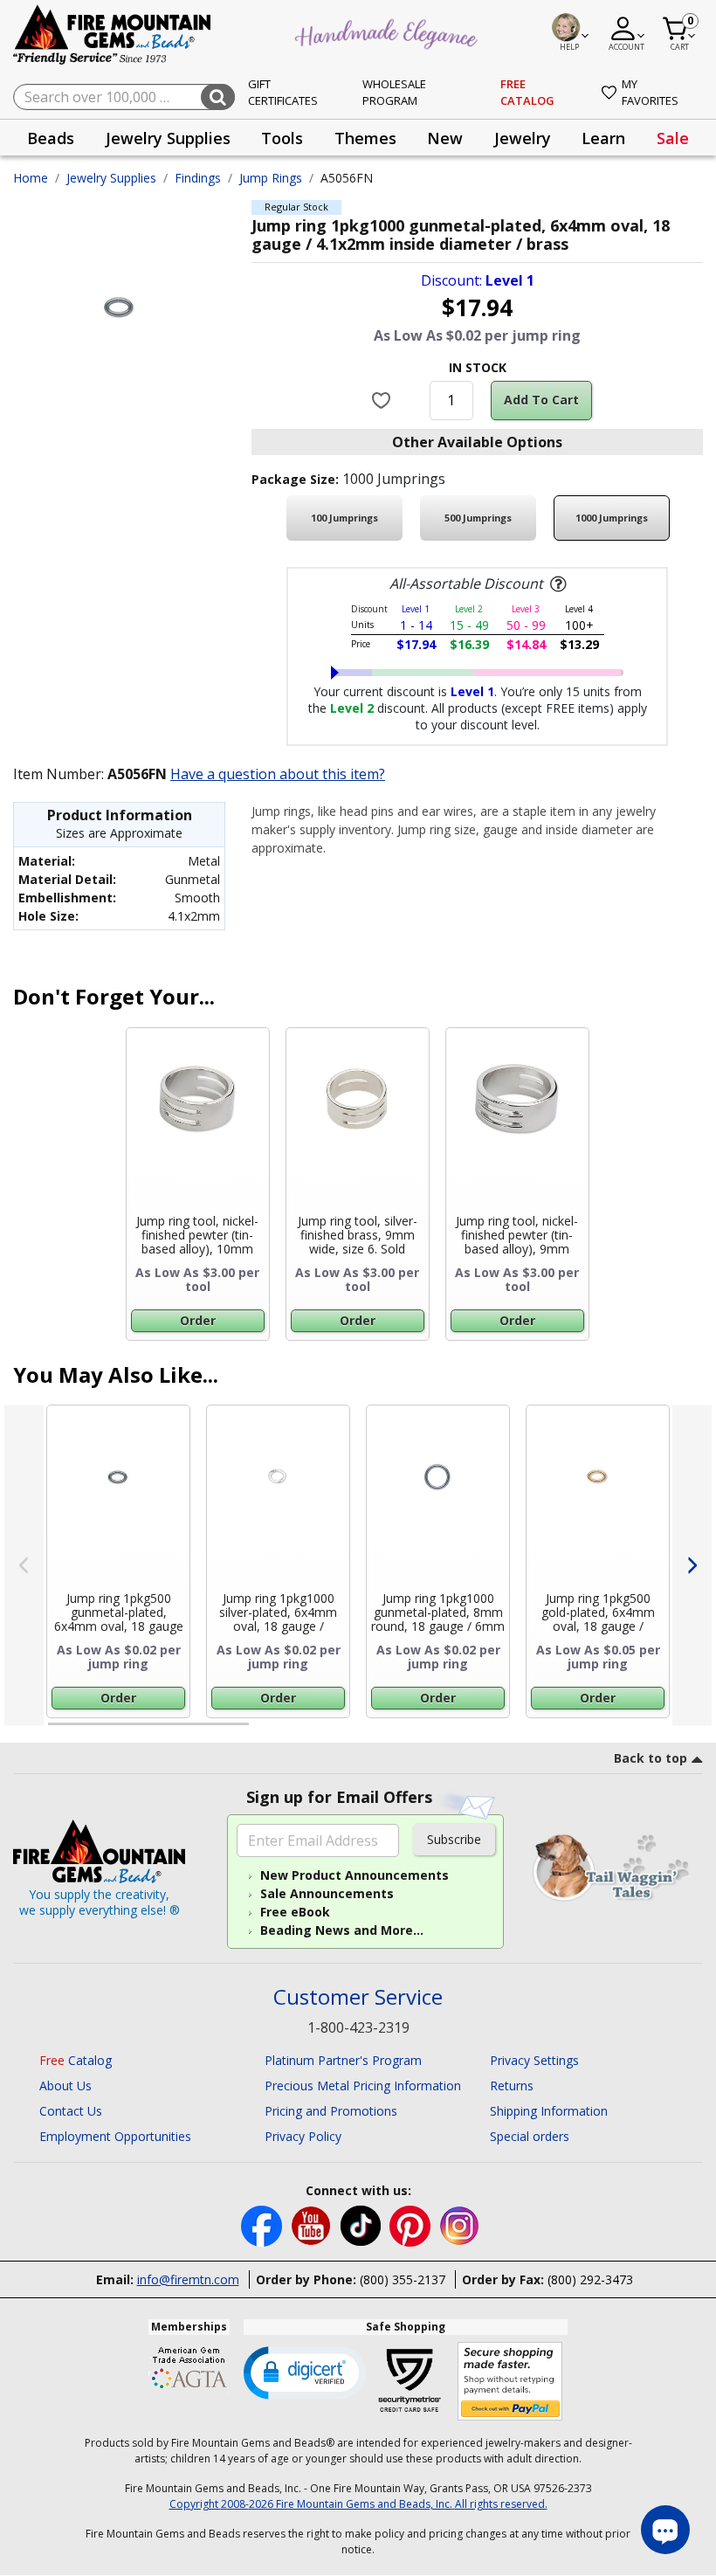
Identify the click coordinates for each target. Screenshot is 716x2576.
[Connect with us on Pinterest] (412, 2224)
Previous (24, 1565)
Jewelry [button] (523, 138)
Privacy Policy (303, 2136)
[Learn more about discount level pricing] (556, 584)
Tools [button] (282, 138)
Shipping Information (549, 2111)
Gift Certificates (283, 93)
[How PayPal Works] (510, 2382)
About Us (65, 2086)
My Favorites (650, 93)
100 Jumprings (344, 518)
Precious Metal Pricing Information (363, 2086)
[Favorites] (383, 400)
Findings (198, 178)
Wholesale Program (394, 93)
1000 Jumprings (612, 518)
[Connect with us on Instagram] (460, 2224)
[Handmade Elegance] (389, 31)
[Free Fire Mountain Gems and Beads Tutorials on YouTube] (313, 2224)
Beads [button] (51, 138)
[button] (305, 2372)
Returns (512, 2086)
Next (692, 1565)
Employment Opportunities (115, 2136)
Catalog (76, 2060)
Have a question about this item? (278, 774)
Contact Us (71, 2111)
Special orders (530, 2136)
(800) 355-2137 (403, 2279)
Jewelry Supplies (111, 178)
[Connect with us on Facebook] (263, 2224)
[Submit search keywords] (218, 97)
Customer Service (358, 1997)
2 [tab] (266, 1731)
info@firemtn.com (188, 2279)
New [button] (445, 138)
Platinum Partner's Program (343, 2060)
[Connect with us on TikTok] (362, 2224)
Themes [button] (365, 138)
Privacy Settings (534, 2060)
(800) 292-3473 (590, 2279)
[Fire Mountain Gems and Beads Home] (113, 34)
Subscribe (454, 1839)
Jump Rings (271, 178)
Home (31, 178)
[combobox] (124, 97)
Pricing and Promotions (331, 2111)
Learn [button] (603, 138)
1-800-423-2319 (358, 2027)
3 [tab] (476, 1731)
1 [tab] (57, 1731)
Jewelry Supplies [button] (168, 138)
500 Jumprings (478, 518)
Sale (673, 138)
